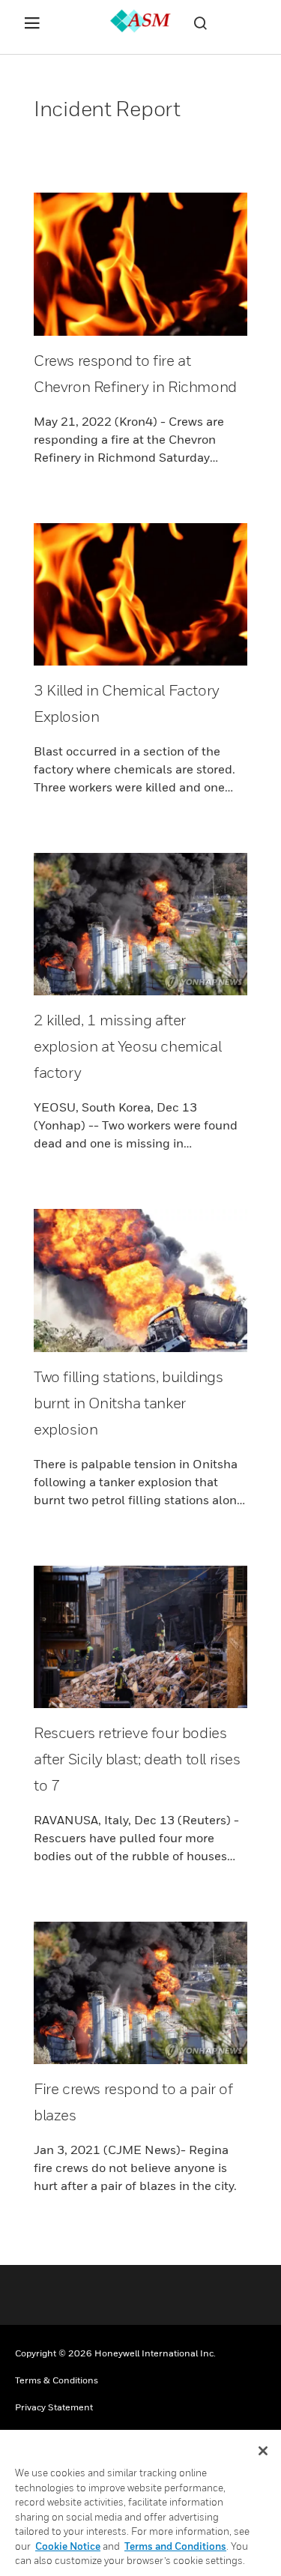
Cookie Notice (68, 2546)
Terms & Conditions (57, 2380)
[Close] (263, 2451)
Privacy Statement (54, 2407)
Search (200, 23)
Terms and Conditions (175, 2546)
